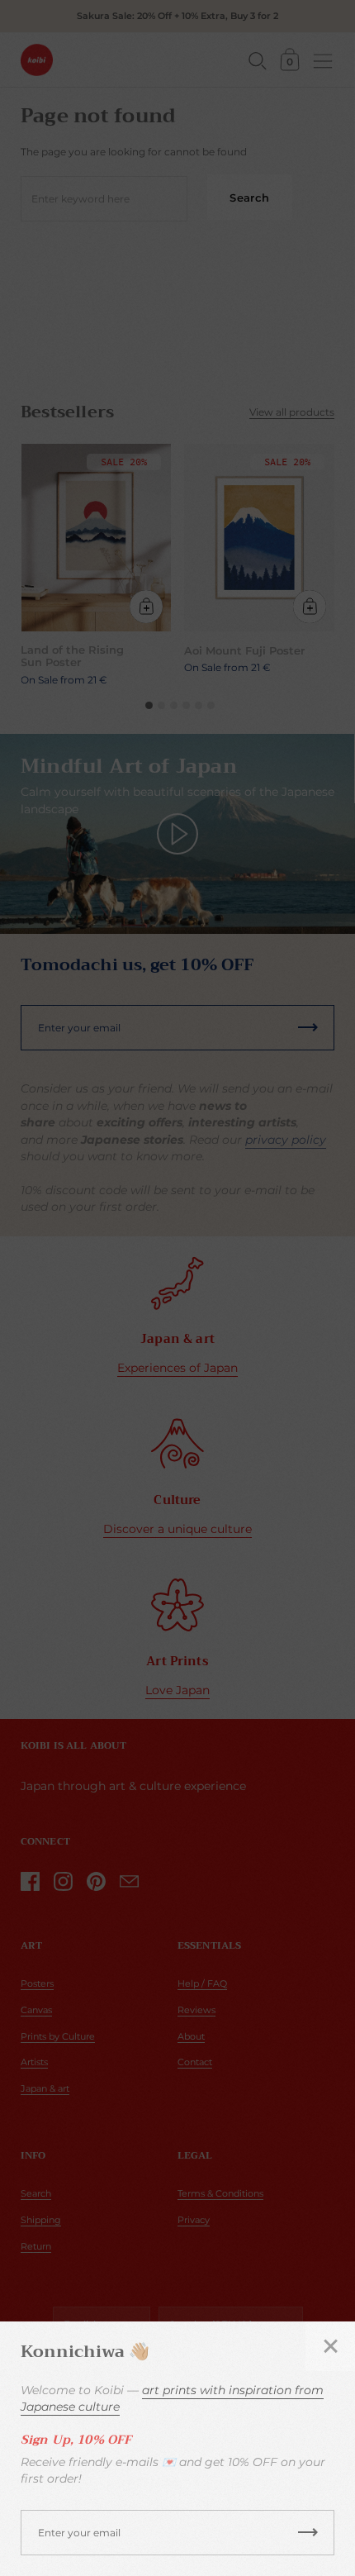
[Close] (330, 2346)
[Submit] (308, 2533)
